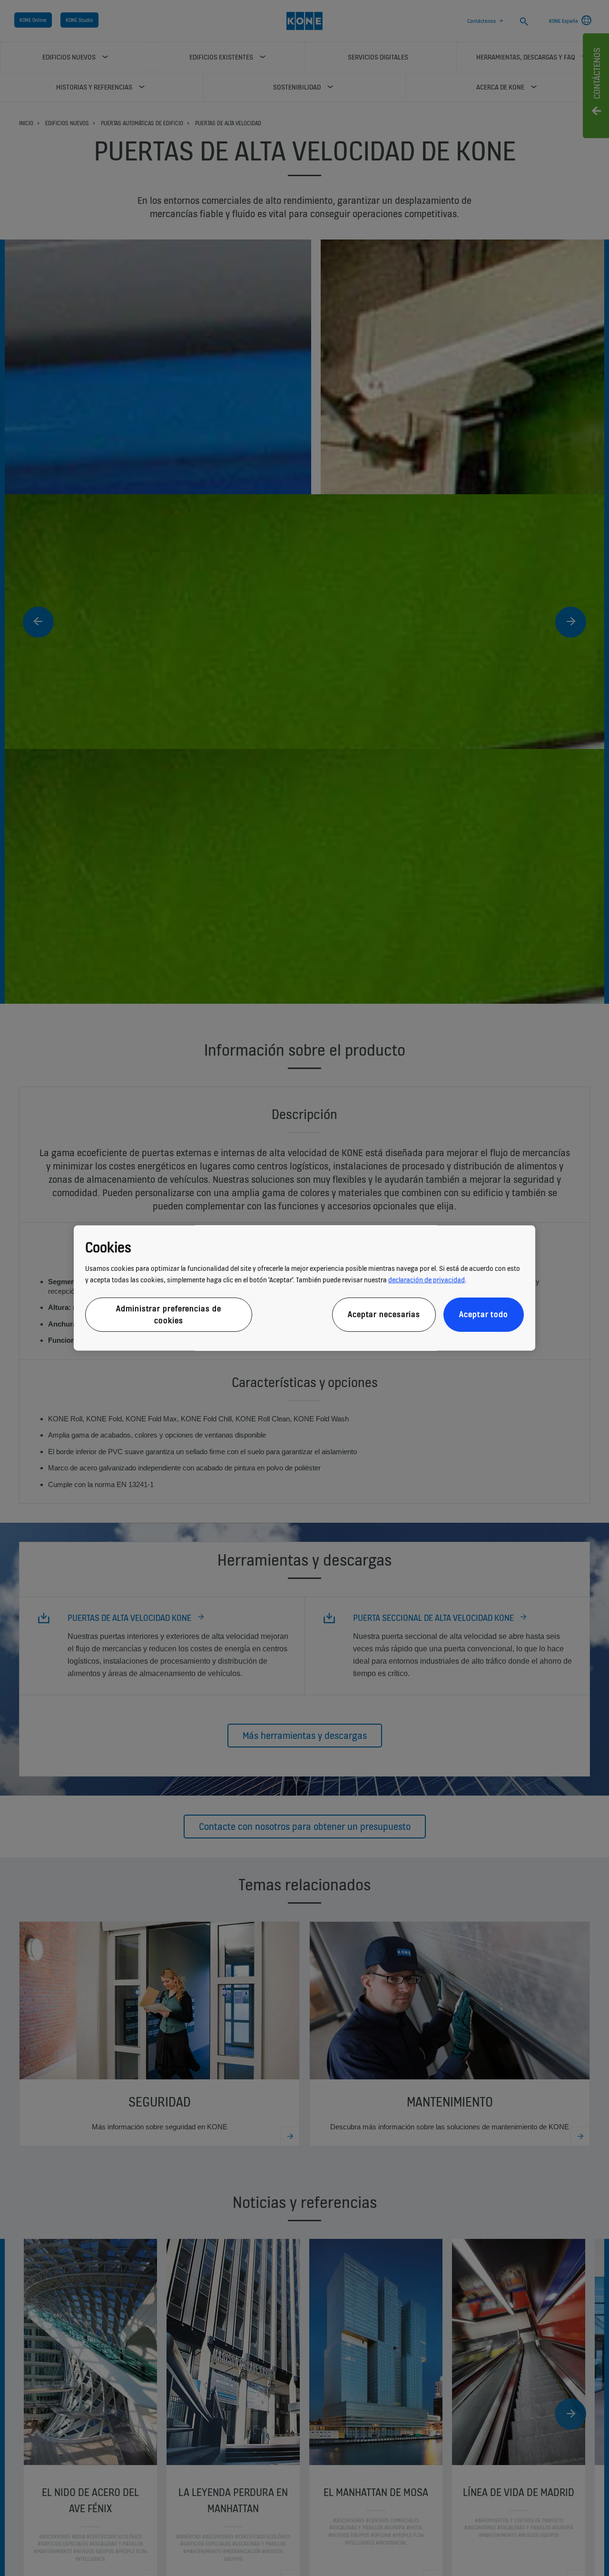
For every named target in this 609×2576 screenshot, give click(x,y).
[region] (304, 1288)
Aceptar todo (484, 1315)
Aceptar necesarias (384, 1315)
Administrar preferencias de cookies (168, 1314)
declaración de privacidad (427, 1280)
